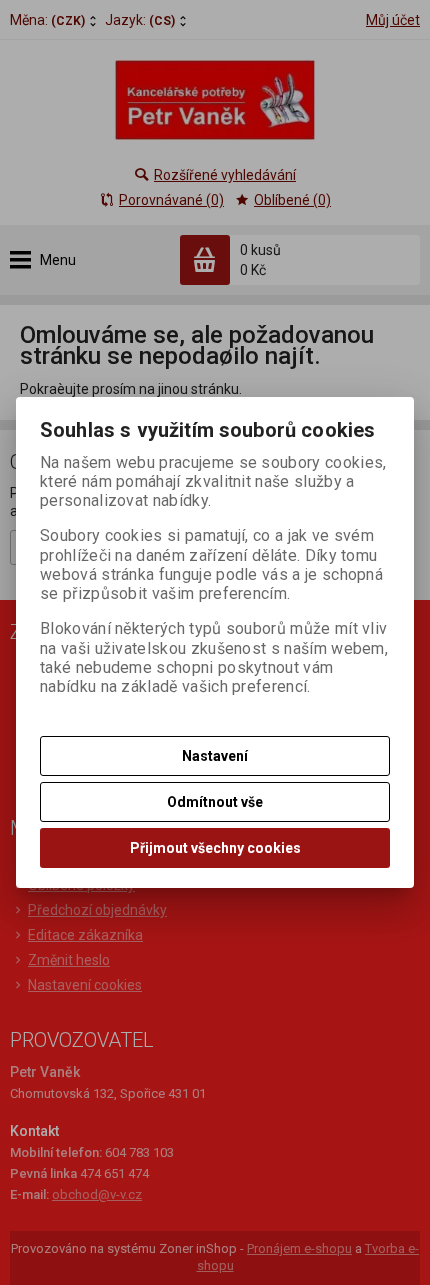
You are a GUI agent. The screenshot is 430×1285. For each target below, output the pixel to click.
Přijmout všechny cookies (215, 848)
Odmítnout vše (215, 802)
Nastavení (215, 756)
